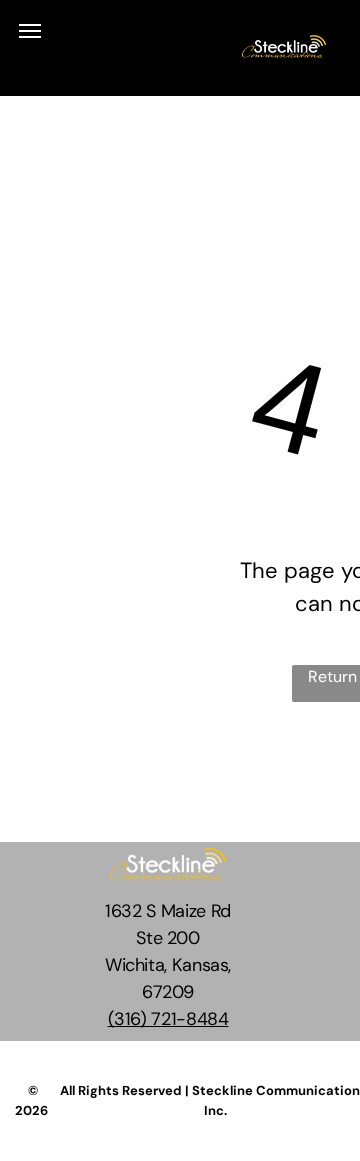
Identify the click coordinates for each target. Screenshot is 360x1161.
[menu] (30, 31)
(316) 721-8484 (168, 1019)
